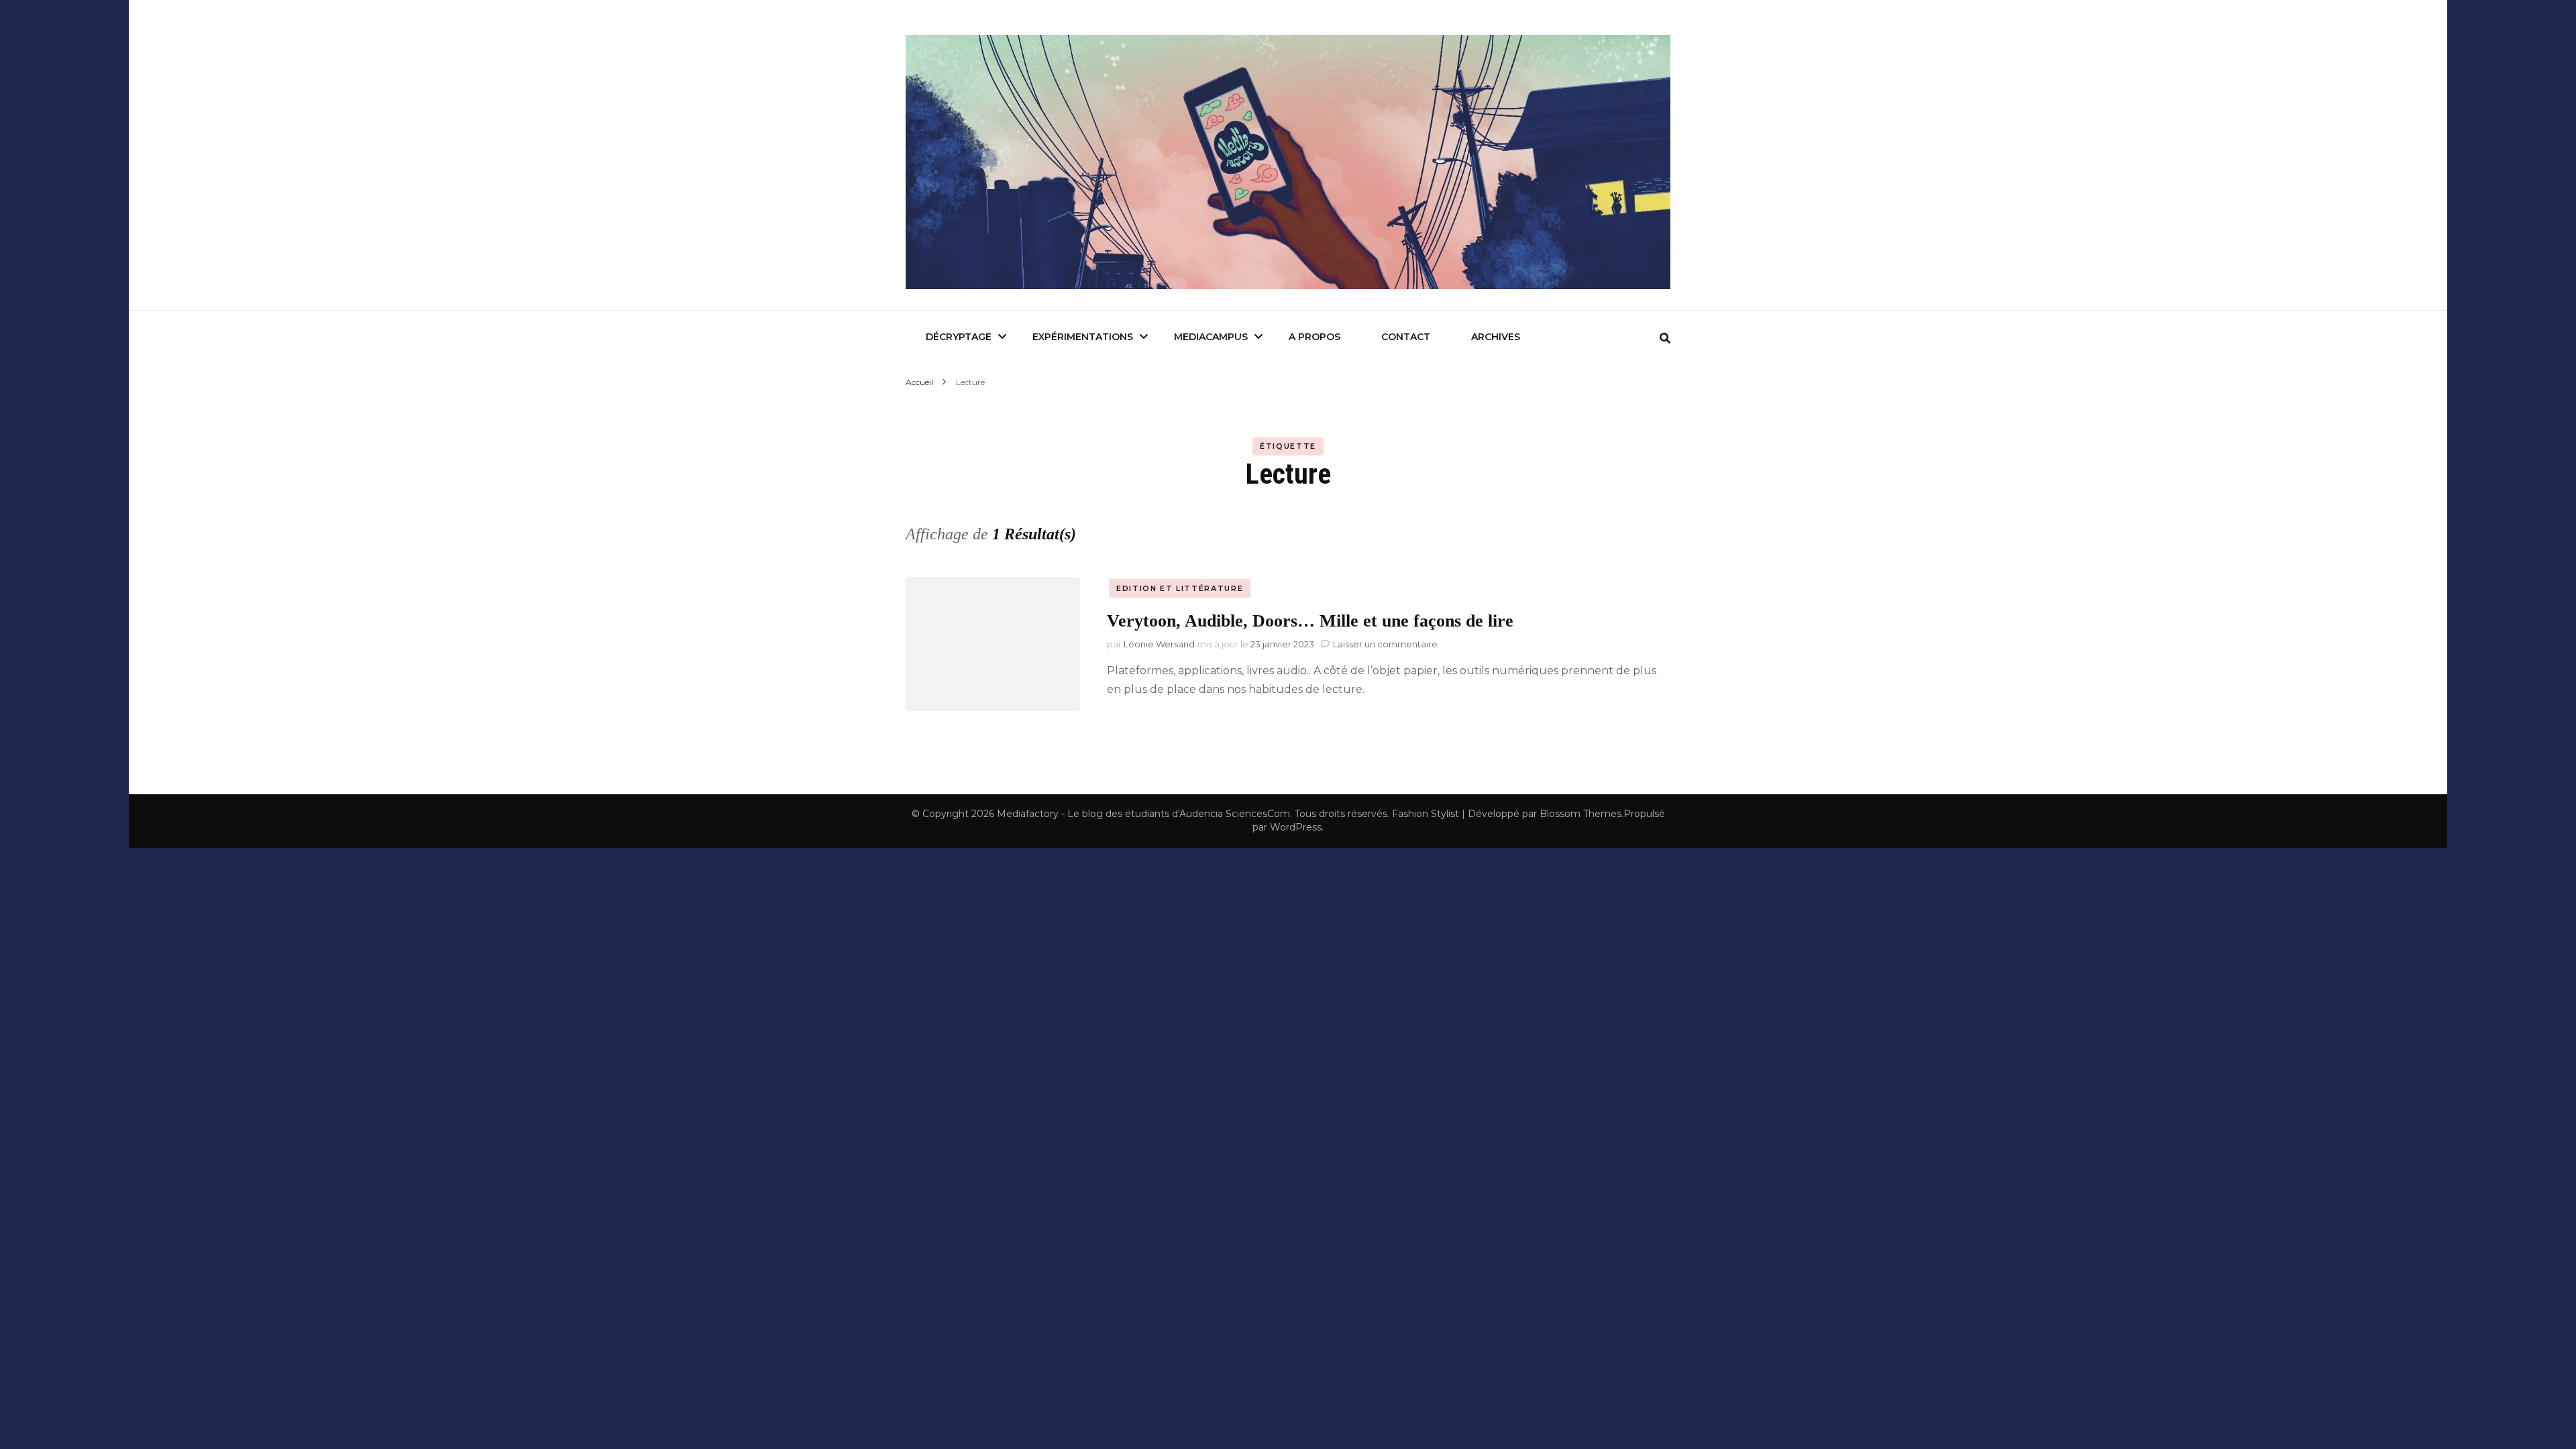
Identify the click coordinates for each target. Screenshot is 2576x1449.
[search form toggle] (1665, 338)
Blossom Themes (1580, 814)
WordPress (1296, 827)
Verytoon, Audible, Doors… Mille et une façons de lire (1310, 621)
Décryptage (959, 337)
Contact (1406, 337)
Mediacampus (1211, 337)
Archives (1496, 337)
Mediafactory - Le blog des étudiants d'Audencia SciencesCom (1143, 814)
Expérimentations (1083, 337)
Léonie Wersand (1159, 644)
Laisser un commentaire (1385, 644)
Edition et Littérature (1180, 588)
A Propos (1314, 337)
